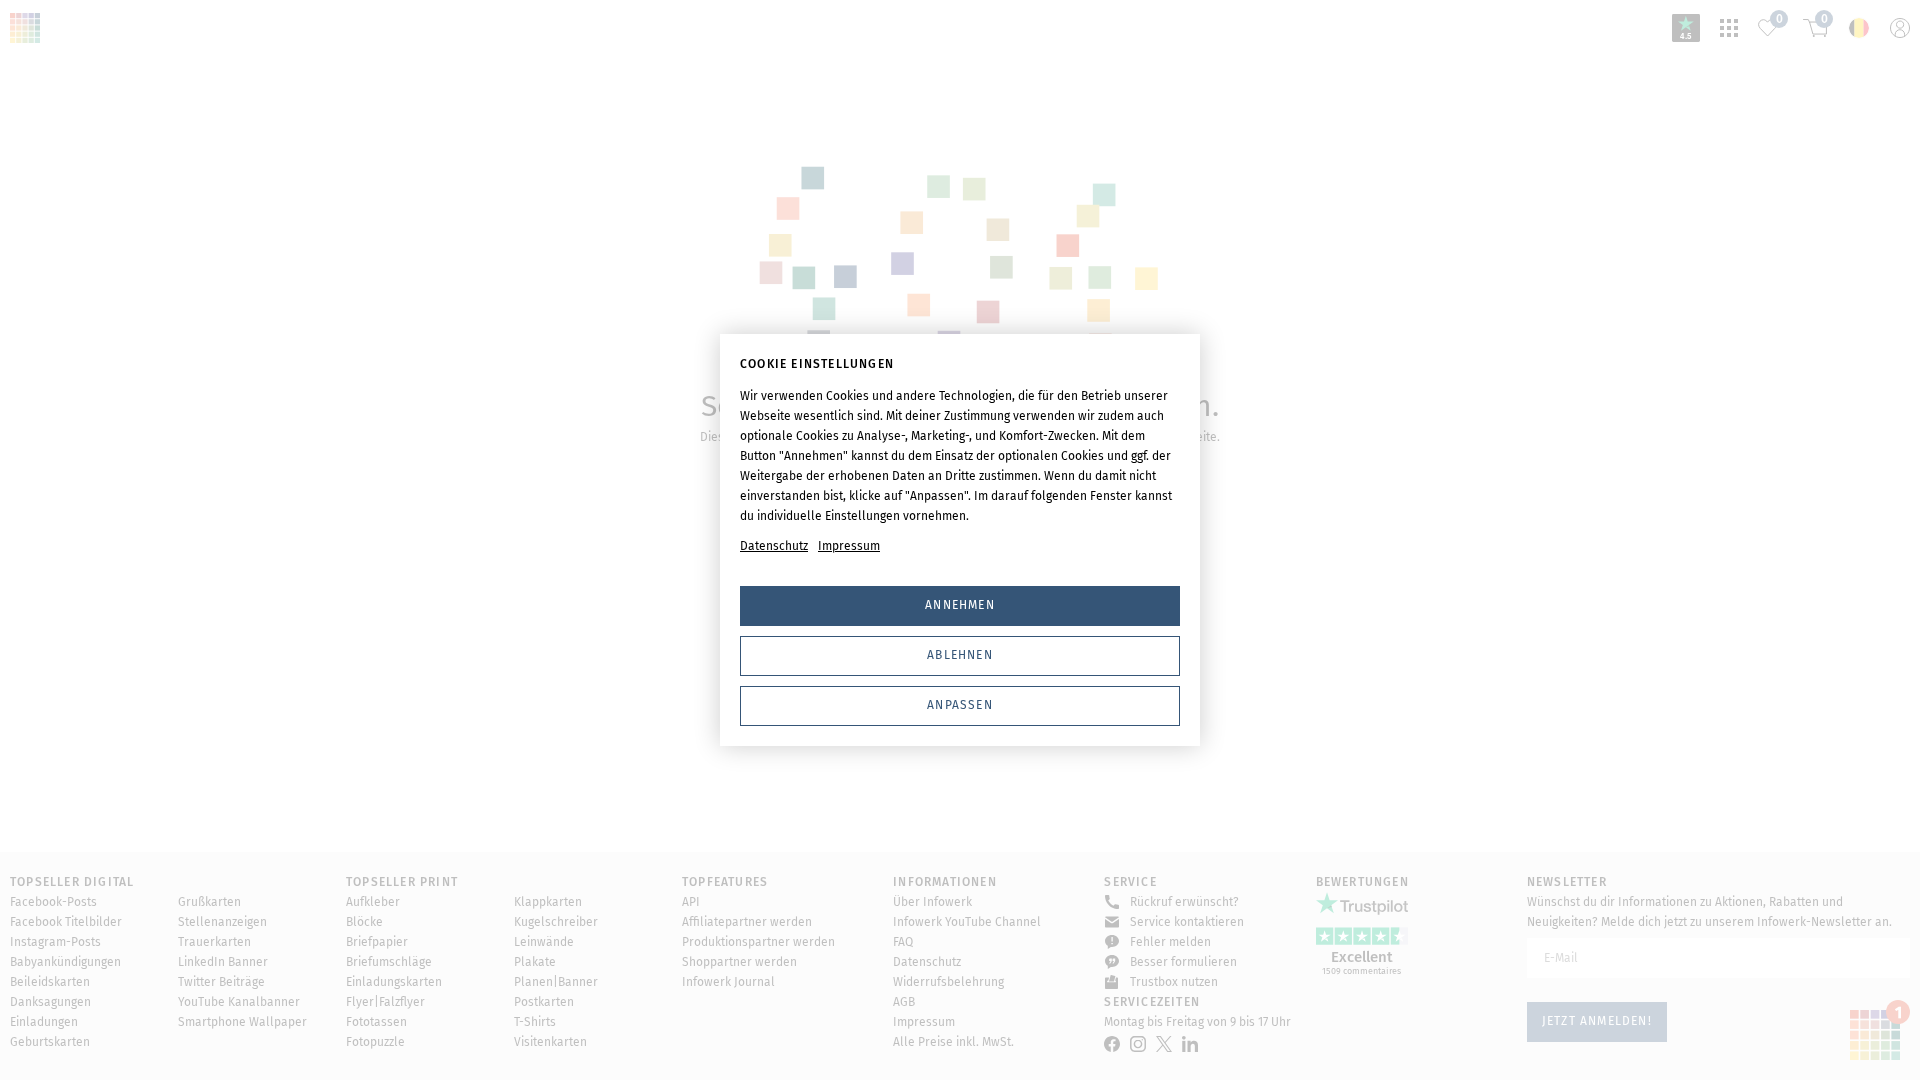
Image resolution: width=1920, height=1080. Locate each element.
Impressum (849, 546)
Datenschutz (774, 546)
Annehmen (960, 605)
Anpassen (960, 705)
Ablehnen (960, 655)
